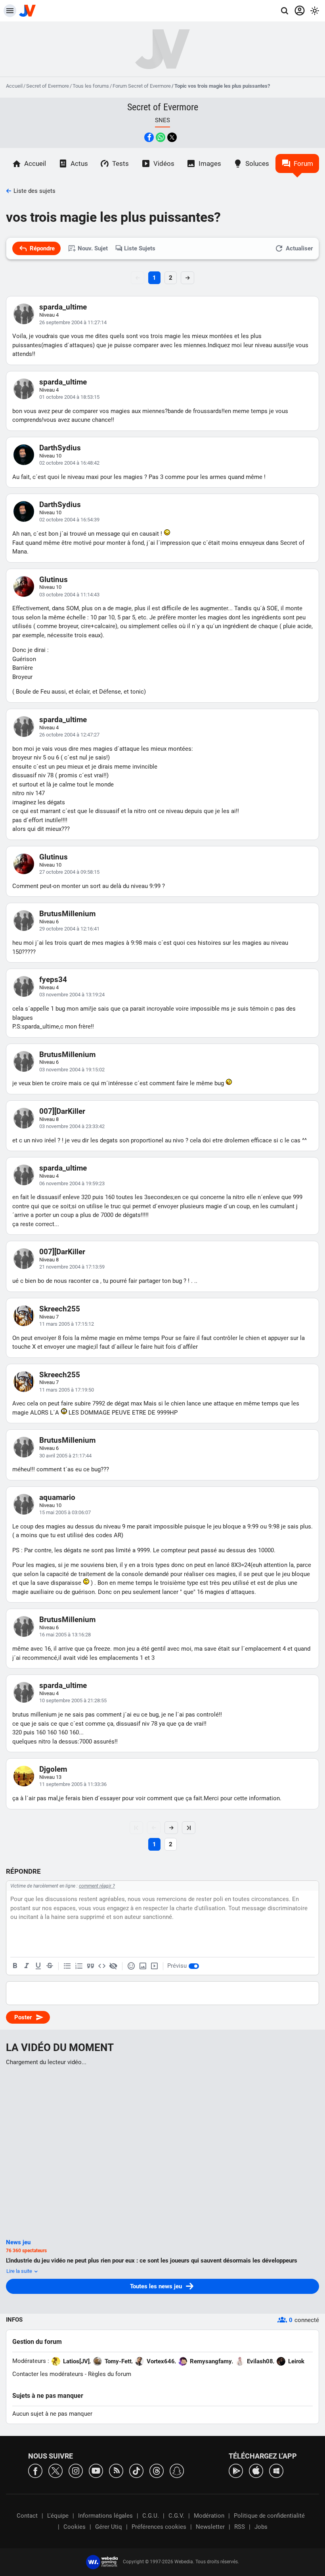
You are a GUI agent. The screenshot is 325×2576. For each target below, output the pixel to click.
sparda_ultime (63, 307)
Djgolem (53, 1769)
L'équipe (58, 2516)
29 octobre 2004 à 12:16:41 (69, 929)
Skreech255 (60, 1309)
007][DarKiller (62, 1111)
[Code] (102, 1966)
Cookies (75, 2527)
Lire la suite (20, 2271)
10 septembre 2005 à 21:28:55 (73, 1700)
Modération (209, 2516)
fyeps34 (53, 979)
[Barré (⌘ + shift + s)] (50, 1966)
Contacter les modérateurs (48, 2374)
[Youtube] (96, 2470)
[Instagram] (76, 2470)
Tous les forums (91, 86)
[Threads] (157, 2470)
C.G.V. (176, 2516)
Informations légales (105, 2516)
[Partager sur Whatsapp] (161, 137)
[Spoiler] (113, 1966)
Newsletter (210, 2527)
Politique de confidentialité (269, 2516)
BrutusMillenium (67, 914)
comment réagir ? (97, 1886)
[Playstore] (236, 2470)
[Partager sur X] (172, 137)
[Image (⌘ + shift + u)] (143, 1966)
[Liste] (67, 1966)
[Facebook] (35, 2470)
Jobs (261, 2527)
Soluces (257, 163)
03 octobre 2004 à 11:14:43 (69, 595)
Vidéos (164, 163)
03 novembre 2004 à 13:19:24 (72, 995)
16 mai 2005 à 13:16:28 (65, 1635)
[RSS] (116, 2470)
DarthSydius (60, 448)
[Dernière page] (189, 1828)
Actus (79, 163)
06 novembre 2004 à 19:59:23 (72, 1183)
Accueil (14, 86)
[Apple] (256, 2470)
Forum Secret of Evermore (142, 86)
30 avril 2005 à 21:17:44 (65, 1456)
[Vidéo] (154, 1966)
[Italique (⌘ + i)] (27, 1966)
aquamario (57, 1497)
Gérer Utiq (109, 2527)
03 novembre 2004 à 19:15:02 (72, 1070)
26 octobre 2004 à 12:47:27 (69, 735)
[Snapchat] (177, 2470)
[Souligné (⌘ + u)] (38, 1966)
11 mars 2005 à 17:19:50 (67, 1390)
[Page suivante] (171, 1828)
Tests (120, 163)
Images (210, 163)
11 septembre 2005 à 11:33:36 (73, 1784)
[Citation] (90, 1966)
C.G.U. (151, 2516)
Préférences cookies (159, 2527)
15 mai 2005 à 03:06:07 (65, 1512)
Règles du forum (110, 2374)
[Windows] (276, 2470)
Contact (27, 2516)
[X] (55, 2470)
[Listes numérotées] (79, 1966)
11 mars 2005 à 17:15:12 (67, 1324)
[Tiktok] (136, 2470)
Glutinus (54, 580)
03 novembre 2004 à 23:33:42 (72, 1126)
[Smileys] (131, 1966)
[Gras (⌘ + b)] (15, 1966)
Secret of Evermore (48, 86)
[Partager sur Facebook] (149, 137)
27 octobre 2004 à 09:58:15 (69, 872)
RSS (240, 2527)
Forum (303, 163)
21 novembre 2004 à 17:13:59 (72, 1267)
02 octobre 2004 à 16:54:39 (69, 520)
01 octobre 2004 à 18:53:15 (69, 397)
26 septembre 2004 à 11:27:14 (73, 322)
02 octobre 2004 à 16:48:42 (69, 463)
